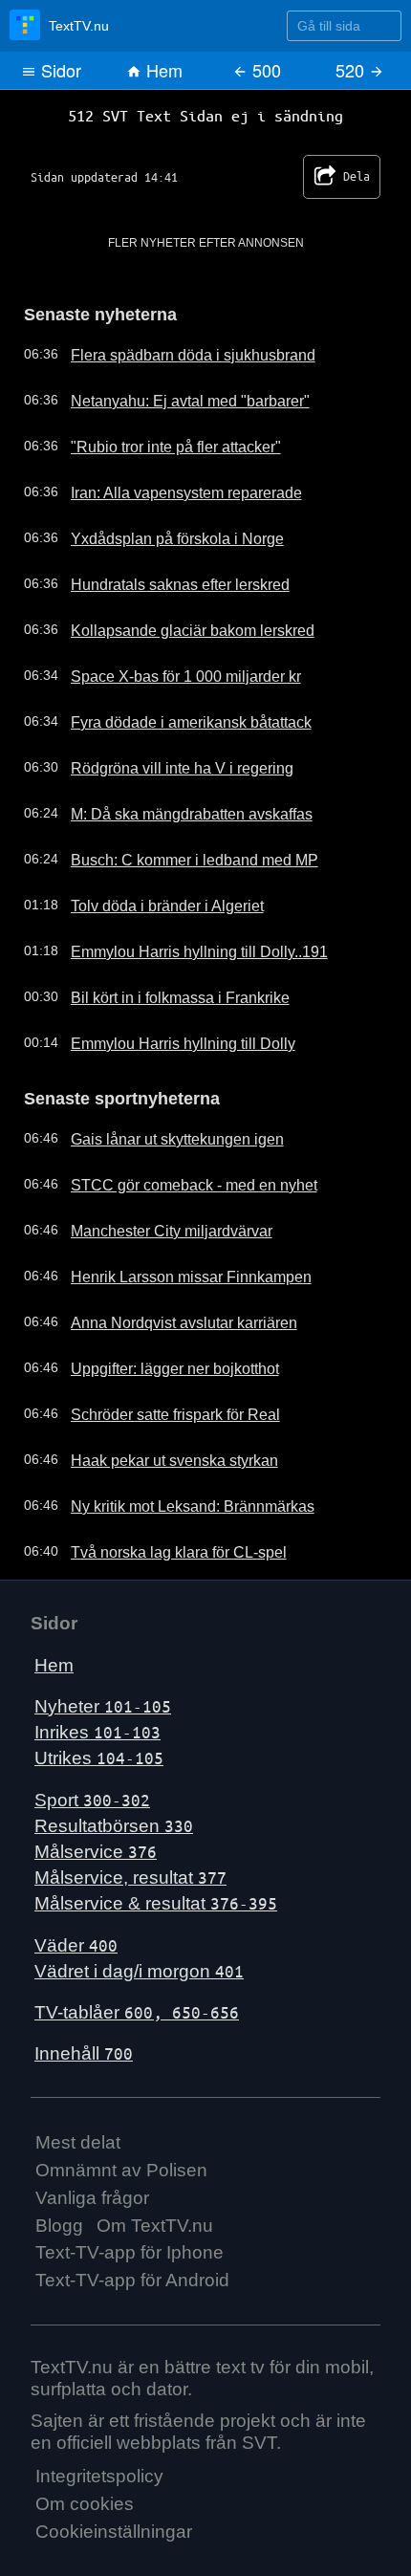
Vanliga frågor (92, 2187)
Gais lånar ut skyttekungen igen (161, 1128)
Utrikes (99, 1747)
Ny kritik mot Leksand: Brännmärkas (174, 1495)
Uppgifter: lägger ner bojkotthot (159, 1358)
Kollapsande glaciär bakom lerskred (173, 623)
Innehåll (84, 2043)
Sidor (59, 70)
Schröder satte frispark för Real (160, 1404)
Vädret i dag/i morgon (139, 1961)
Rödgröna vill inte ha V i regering (164, 761)
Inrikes (97, 1722)
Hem (162, 70)
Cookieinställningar (114, 2521)
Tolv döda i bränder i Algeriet (151, 899)
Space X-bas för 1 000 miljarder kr (169, 669)
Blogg (59, 2215)
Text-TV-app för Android (132, 2270)
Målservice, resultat (130, 1867)
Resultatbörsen (114, 1815)
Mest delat (78, 2132)
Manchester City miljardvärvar (155, 1220)
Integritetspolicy (99, 2466)
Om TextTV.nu (155, 2215)
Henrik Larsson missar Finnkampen (173, 1266)
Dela (335, 173)
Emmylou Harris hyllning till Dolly (163, 1037)
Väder (76, 1935)
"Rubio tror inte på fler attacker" (160, 440)
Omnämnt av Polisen (121, 2160)
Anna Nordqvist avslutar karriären (166, 1312)
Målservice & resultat (156, 1893)
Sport (92, 1789)
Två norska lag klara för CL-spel (162, 1541)
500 (264, 70)
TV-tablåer (137, 2002)
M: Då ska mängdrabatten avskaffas (174, 807)
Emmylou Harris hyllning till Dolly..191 (178, 945)
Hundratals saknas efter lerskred (163, 578)
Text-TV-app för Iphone (130, 2242)
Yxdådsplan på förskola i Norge (160, 532)
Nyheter (103, 1696)
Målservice (96, 1841)
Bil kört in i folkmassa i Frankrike (162, 991)
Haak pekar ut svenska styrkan (158, 1450)
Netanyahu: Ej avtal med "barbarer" (172, 394)
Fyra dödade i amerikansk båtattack (173, 715)
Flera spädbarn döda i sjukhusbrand (174, 348)
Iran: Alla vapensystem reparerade (169, 486)
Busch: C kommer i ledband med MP (176, 853)
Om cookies (85, 2493)
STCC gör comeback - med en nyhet (176, 1174)
